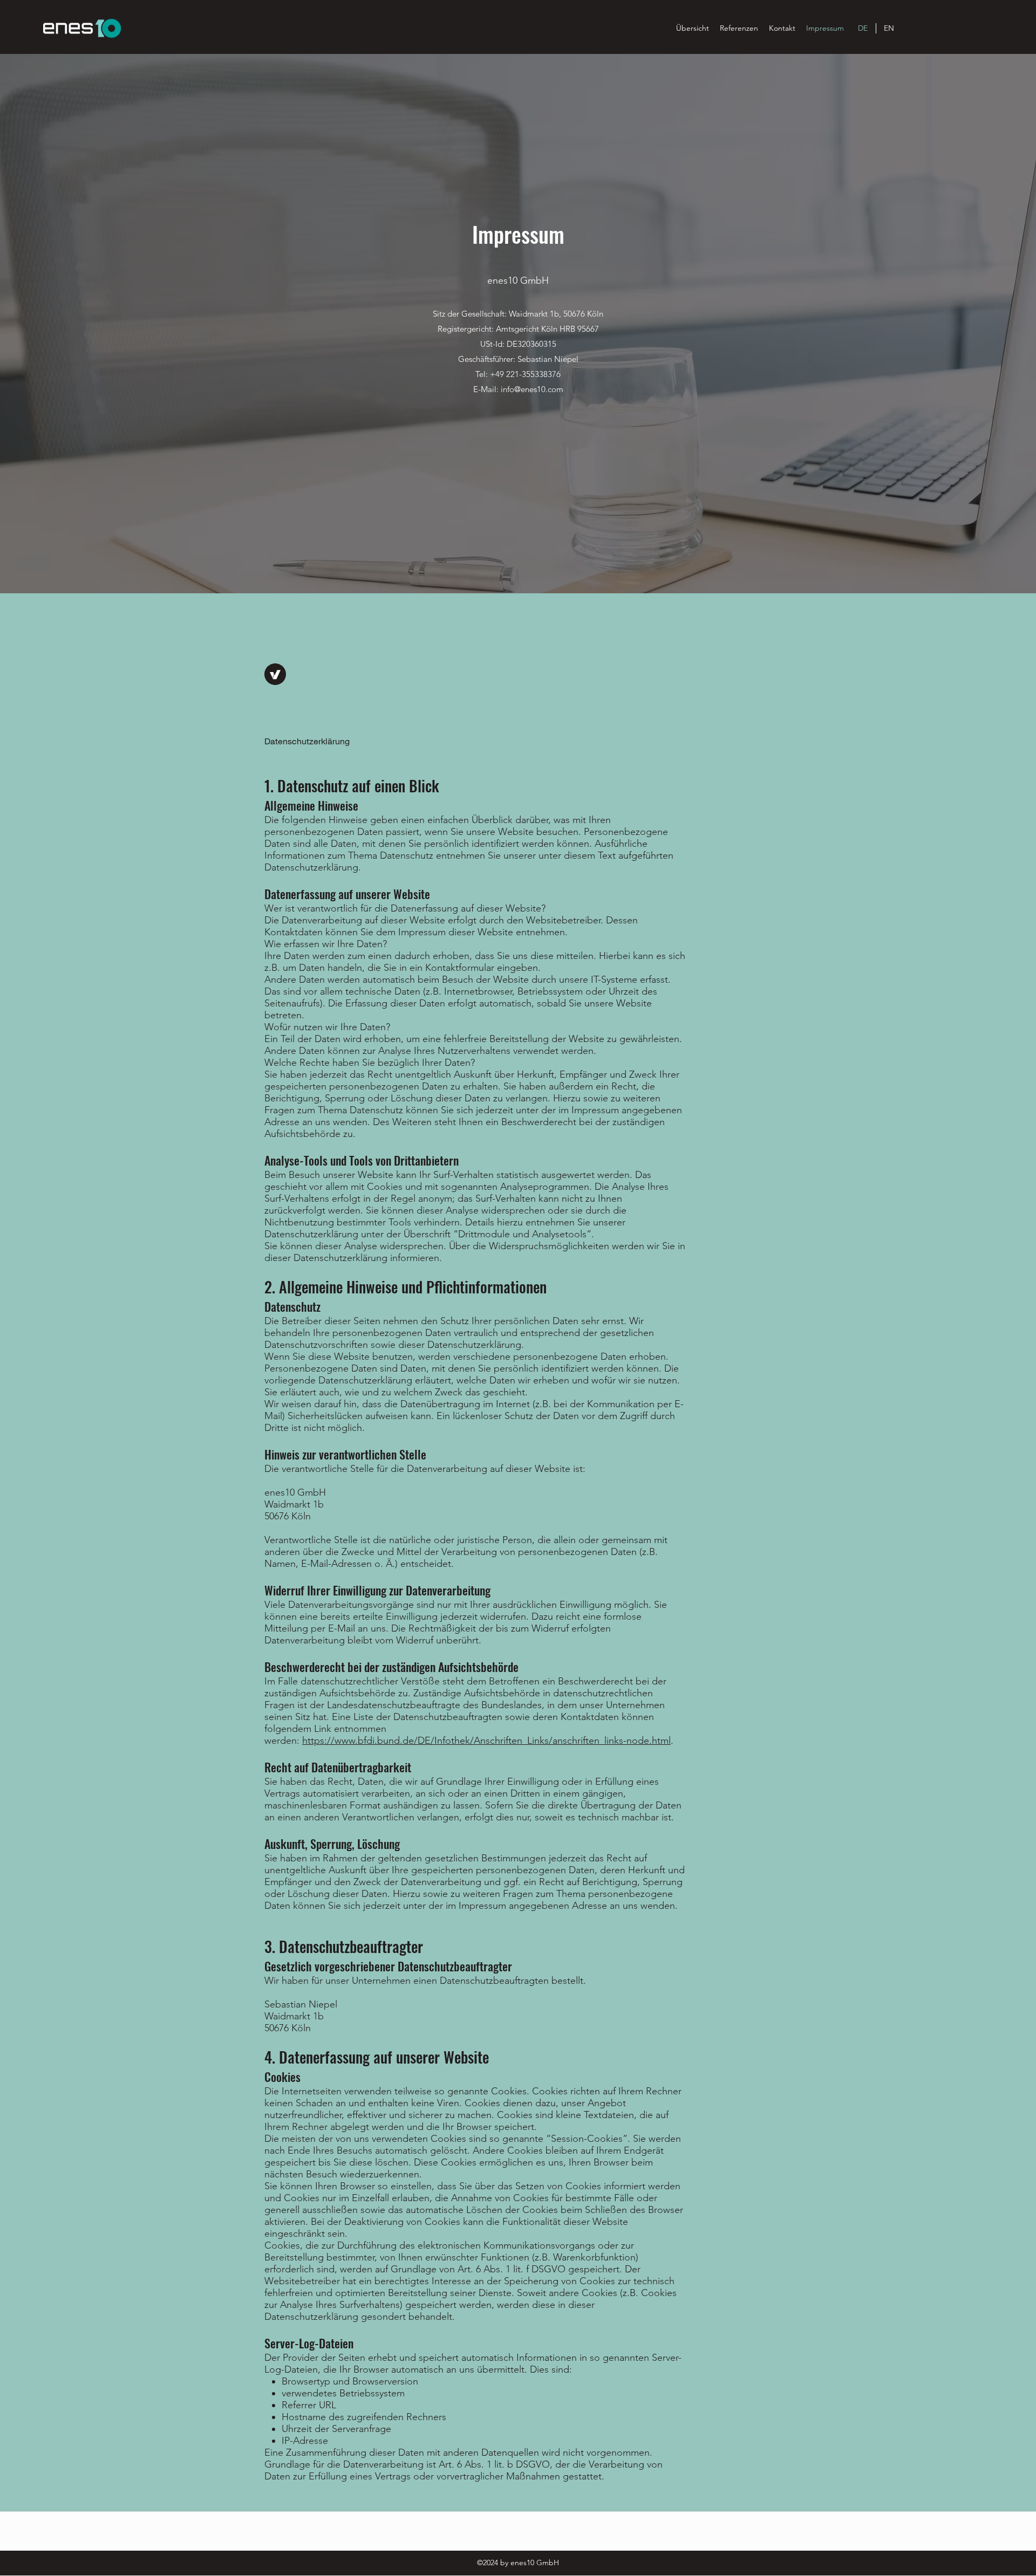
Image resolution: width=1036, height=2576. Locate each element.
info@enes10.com (532, 389)
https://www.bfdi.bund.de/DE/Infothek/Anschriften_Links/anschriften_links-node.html (486, 1741)
